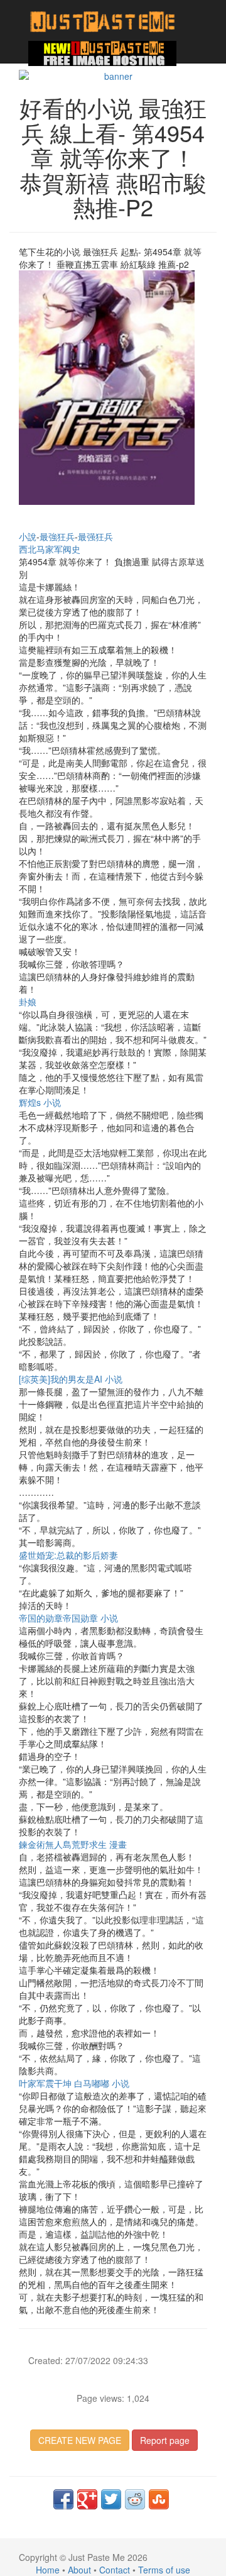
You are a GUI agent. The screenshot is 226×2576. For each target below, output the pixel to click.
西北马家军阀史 (50, 549)
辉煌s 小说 (40, 1102)
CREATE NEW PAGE (80, 2440)
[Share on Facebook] (63, 2499)
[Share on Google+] (87, 2499)
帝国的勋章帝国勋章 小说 (68, 1618)
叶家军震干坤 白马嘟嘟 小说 (74, 2083)
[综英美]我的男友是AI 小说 (71, 1379)
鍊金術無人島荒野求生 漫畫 (73, 1844)
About (79, 2570)
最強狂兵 (57, 536)
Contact (115, 2570)
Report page (165, 2440)
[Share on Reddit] (135, 2499)
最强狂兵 (95, 536)
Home (48, 2570)
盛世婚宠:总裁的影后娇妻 (68, 1555)
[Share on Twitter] (111, 2499)
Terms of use (164, 2570)
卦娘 (28, 1002)
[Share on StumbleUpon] (159, 2499)
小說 (28, 536)
